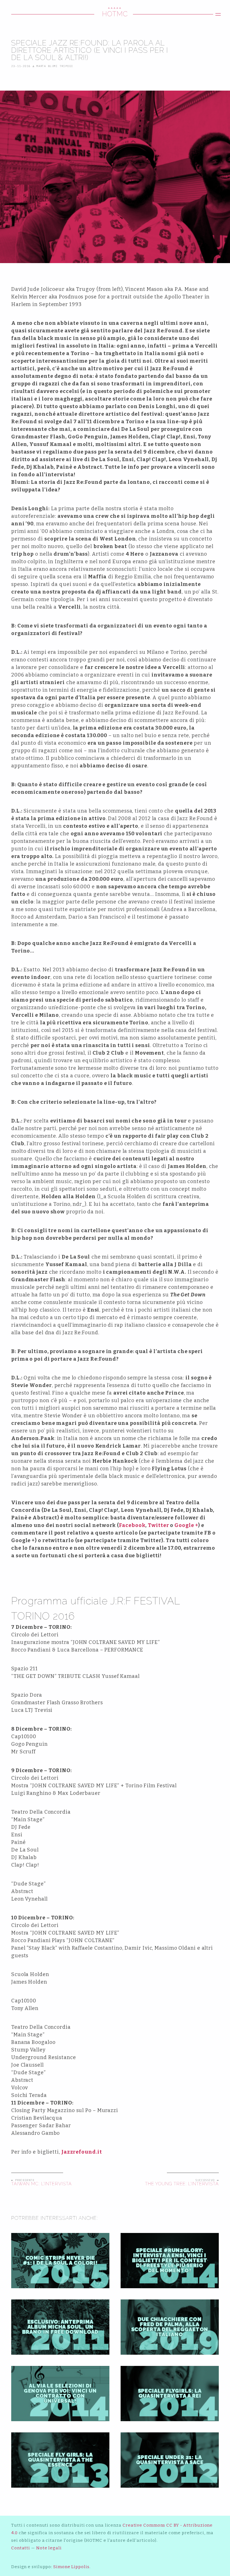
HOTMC (115, 14)
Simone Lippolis (71, 2567)
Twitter (158, 1525)
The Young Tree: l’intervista (182, 2184)
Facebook (132, 1525)
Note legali (49, 2548)
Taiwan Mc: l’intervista (42, 2184)
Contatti (21, 2548)
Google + (186, 1525)
